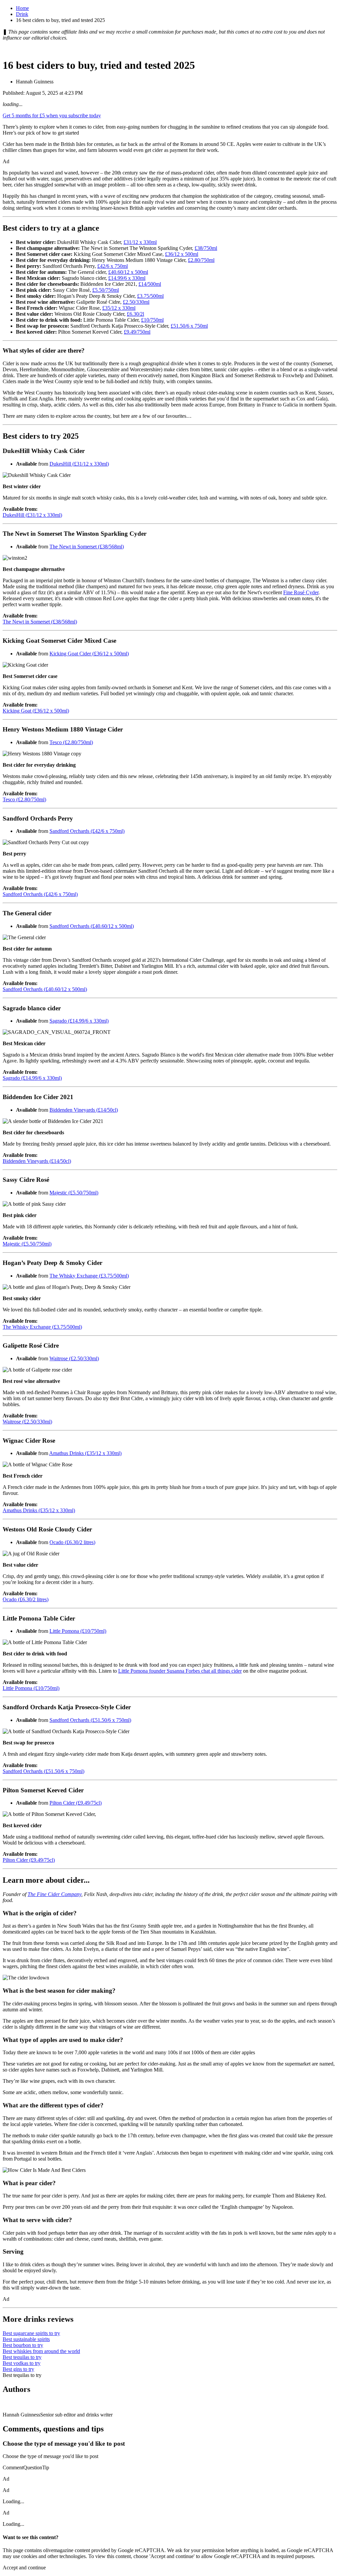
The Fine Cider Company (54, 1894)
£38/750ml (206, 248)
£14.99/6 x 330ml (127, 278)
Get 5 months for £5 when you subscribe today (52, 115)
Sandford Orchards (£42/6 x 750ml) (87, 831)
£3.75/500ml (150, 296)
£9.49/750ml (137, 332)
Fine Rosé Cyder (301, 592)
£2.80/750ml (201, 260)
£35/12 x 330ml (119, 308)
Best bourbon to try (23, 2345)
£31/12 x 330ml (140, 242)
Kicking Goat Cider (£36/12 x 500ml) (89, 654)
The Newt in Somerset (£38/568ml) (87, 547)
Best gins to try (18, 2369)
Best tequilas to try (22, 2357)
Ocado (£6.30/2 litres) (72, 1542)
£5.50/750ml (106, 290)
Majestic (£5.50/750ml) (74, 1193)
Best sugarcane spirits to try (31, 2333)
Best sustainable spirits (26, 2339)
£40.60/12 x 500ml (128, 272)
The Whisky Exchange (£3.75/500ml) (89, 1276)
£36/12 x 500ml (182, 254)
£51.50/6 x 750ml (189, 326)
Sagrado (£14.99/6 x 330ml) (79, 1021)
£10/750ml (152, 320)
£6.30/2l (135, 314)
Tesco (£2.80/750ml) (71, 742)
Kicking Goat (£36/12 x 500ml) (36, 711)
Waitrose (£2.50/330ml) (74, 1358)
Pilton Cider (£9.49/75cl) (76, 1803)
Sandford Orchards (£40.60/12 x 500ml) (92, 926)
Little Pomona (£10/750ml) (78, 1631)
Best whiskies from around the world (41, 2351)
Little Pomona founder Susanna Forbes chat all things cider (180, 1671)
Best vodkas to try (22, 2363)
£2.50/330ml (136, 302)
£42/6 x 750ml (113, 266)
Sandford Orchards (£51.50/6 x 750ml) (90, 1720)
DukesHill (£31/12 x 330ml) (79, 464)
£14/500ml (150, 284)
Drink (22, 14)
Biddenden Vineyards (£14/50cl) (84, 1110)
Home (22, 8)
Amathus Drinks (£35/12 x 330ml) (85, 1453)
